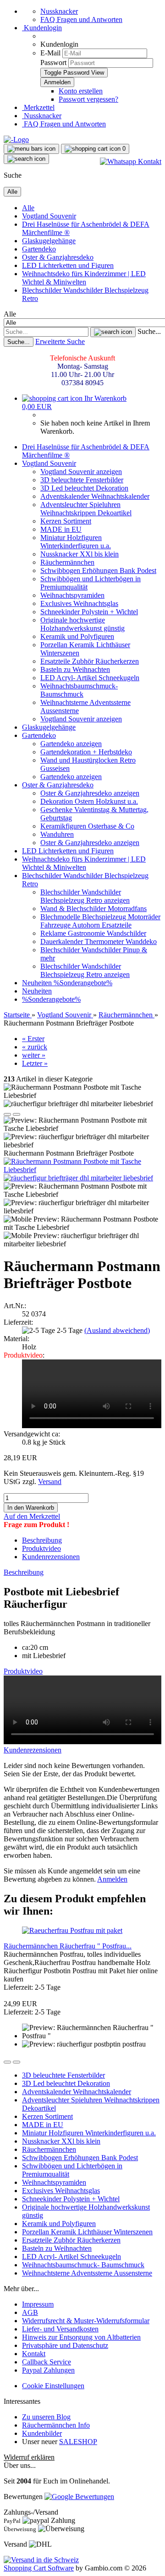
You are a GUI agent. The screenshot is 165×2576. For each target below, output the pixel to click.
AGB (30, 2312)
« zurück (35, 1047)
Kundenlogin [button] (42, 28)
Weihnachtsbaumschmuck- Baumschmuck (79, 690)
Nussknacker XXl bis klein (80, 554)
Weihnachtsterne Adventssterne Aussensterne (87, 2273)
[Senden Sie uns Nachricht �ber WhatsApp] (131, 161)
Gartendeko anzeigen (71, 744)
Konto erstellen (81, 91)
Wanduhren (57, 834)
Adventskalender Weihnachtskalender (95, 496)
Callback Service (47, 2362)
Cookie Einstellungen (53, 2386)
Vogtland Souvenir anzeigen (81, 472)
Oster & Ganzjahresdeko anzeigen (90, 793)
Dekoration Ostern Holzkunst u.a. (89, 801)
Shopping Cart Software (39, 2568)
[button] (7, 1114)
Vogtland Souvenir (49, 216)
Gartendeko (39, 249)
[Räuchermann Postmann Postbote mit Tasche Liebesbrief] (82, 1170)
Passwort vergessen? (88, 99)
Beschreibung (42, 1540)
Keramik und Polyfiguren (77, 636)
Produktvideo (41, 1548)
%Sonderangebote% (83, 983)
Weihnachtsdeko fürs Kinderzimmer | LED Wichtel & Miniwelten (84, 278)
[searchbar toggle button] (26, 159)
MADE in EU (61, 529)
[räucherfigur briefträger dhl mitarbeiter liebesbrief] (78, 1178)
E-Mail (50, 53)
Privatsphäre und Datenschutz (65, 2345)
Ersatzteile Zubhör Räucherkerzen (90, 661)
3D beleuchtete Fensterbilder (82, 480)
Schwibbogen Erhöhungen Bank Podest (98, 570)
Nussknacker (59, 11)
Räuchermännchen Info (56, 2425)
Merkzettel (38, 107)
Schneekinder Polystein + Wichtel (89, 612)
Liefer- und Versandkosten (60, 2329)
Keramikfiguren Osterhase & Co (87, 826)
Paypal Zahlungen (48, 2370)
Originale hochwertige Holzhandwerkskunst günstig (82, 624)
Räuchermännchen (67, 562)
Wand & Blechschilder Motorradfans (93, 909)
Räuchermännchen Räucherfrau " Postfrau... (68, 1946)
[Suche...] (113, 332)
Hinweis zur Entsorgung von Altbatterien (81, 2337)
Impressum (38, 2304)
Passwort (53, 63)
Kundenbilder (42, 2433)
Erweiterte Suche (60, 341)
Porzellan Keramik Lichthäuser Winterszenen (87, 2232)
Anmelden (112, 1879)
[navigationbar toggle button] (31, 149)
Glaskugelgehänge (49, 241)
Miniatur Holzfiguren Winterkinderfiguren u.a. (76, 542)
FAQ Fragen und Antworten (81, 19)
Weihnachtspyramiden (72, 595)
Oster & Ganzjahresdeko (58, 257)
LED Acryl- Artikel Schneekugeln (90, 678)
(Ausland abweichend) (117, 1330)
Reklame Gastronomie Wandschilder (93, 933)
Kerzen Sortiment (66, 521)
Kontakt (34, 2354)
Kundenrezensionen (51, 1557)
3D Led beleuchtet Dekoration (84, 488)
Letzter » (35, 1063)
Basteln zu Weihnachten (75, 669)
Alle (28, 208)
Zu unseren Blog (46, 2417)
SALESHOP (78, 2442)
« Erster (33, 1039)
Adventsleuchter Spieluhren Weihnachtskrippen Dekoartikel (86, 509)
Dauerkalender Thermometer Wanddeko (99, 941)
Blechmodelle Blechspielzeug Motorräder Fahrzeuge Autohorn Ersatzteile (100, 921)
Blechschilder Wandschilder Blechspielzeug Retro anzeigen (85, 896)
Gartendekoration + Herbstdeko (86, 752)
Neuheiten (38, 983)
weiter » (34, 1055)
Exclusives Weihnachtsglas (79, 603)
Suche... (149, 331)
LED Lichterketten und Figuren (68, 265)
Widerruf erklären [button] (29, 2457)
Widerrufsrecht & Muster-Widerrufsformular (86, 2321)
